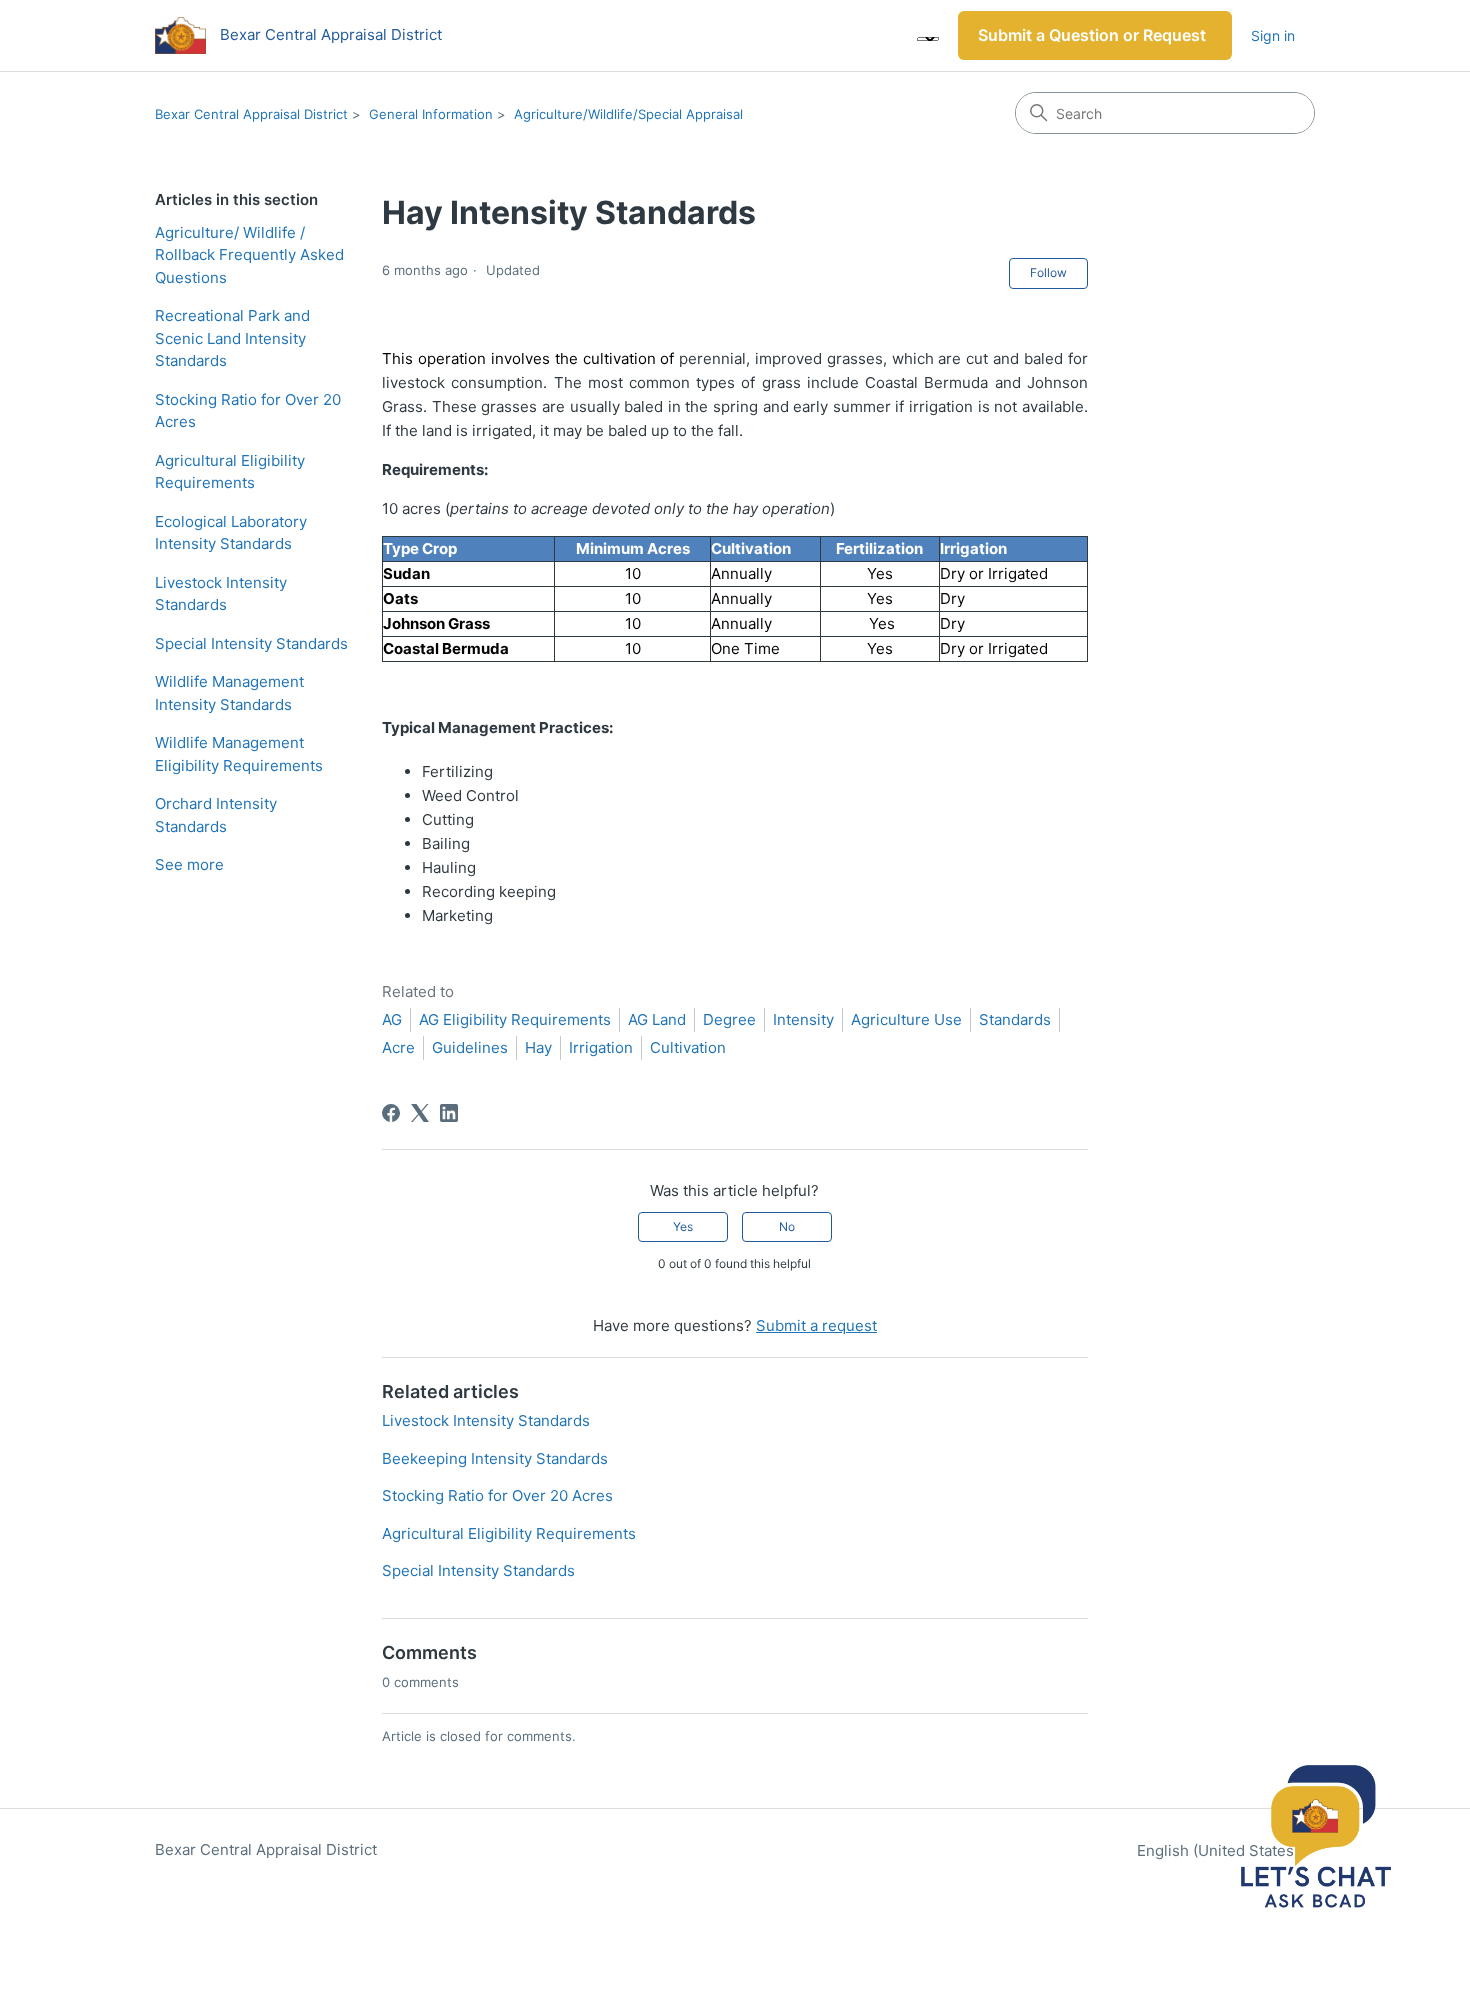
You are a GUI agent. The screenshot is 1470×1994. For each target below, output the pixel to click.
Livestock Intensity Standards (221, 594)
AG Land (657, 1019)
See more (189, 864)
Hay (538, 1047)
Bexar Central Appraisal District (251, 114)
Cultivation (688, 1047)
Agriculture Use (906, 1019)
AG (392, 1019)
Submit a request (816, 1325)
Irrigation (601, 1047)
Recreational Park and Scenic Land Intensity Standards (232, 338)
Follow (1048, 272)
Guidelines (470, 1047)
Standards (1015, 1019)
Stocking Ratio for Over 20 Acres (248, 411)
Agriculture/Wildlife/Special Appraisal (628, 114)
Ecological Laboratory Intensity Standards (231, 533)
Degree (729, 1019)
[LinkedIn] (449, 1113)
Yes (683, 1226)
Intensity (803, 1019)
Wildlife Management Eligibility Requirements (239, 754)
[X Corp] (420, 1113)
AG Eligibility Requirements (515, 1019)
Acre (398, 1047)
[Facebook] (391, 1113)
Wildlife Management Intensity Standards (229, 693)
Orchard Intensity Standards (216, 815)
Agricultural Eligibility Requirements (230, 472)
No (787, 1226)
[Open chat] (1315, 1839)
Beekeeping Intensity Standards (495, 1458)
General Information (431, 114)
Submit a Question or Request (1092, 35)
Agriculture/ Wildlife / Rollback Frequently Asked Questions (249, 255)
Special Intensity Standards (251, 643)
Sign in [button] (1273, 35)
